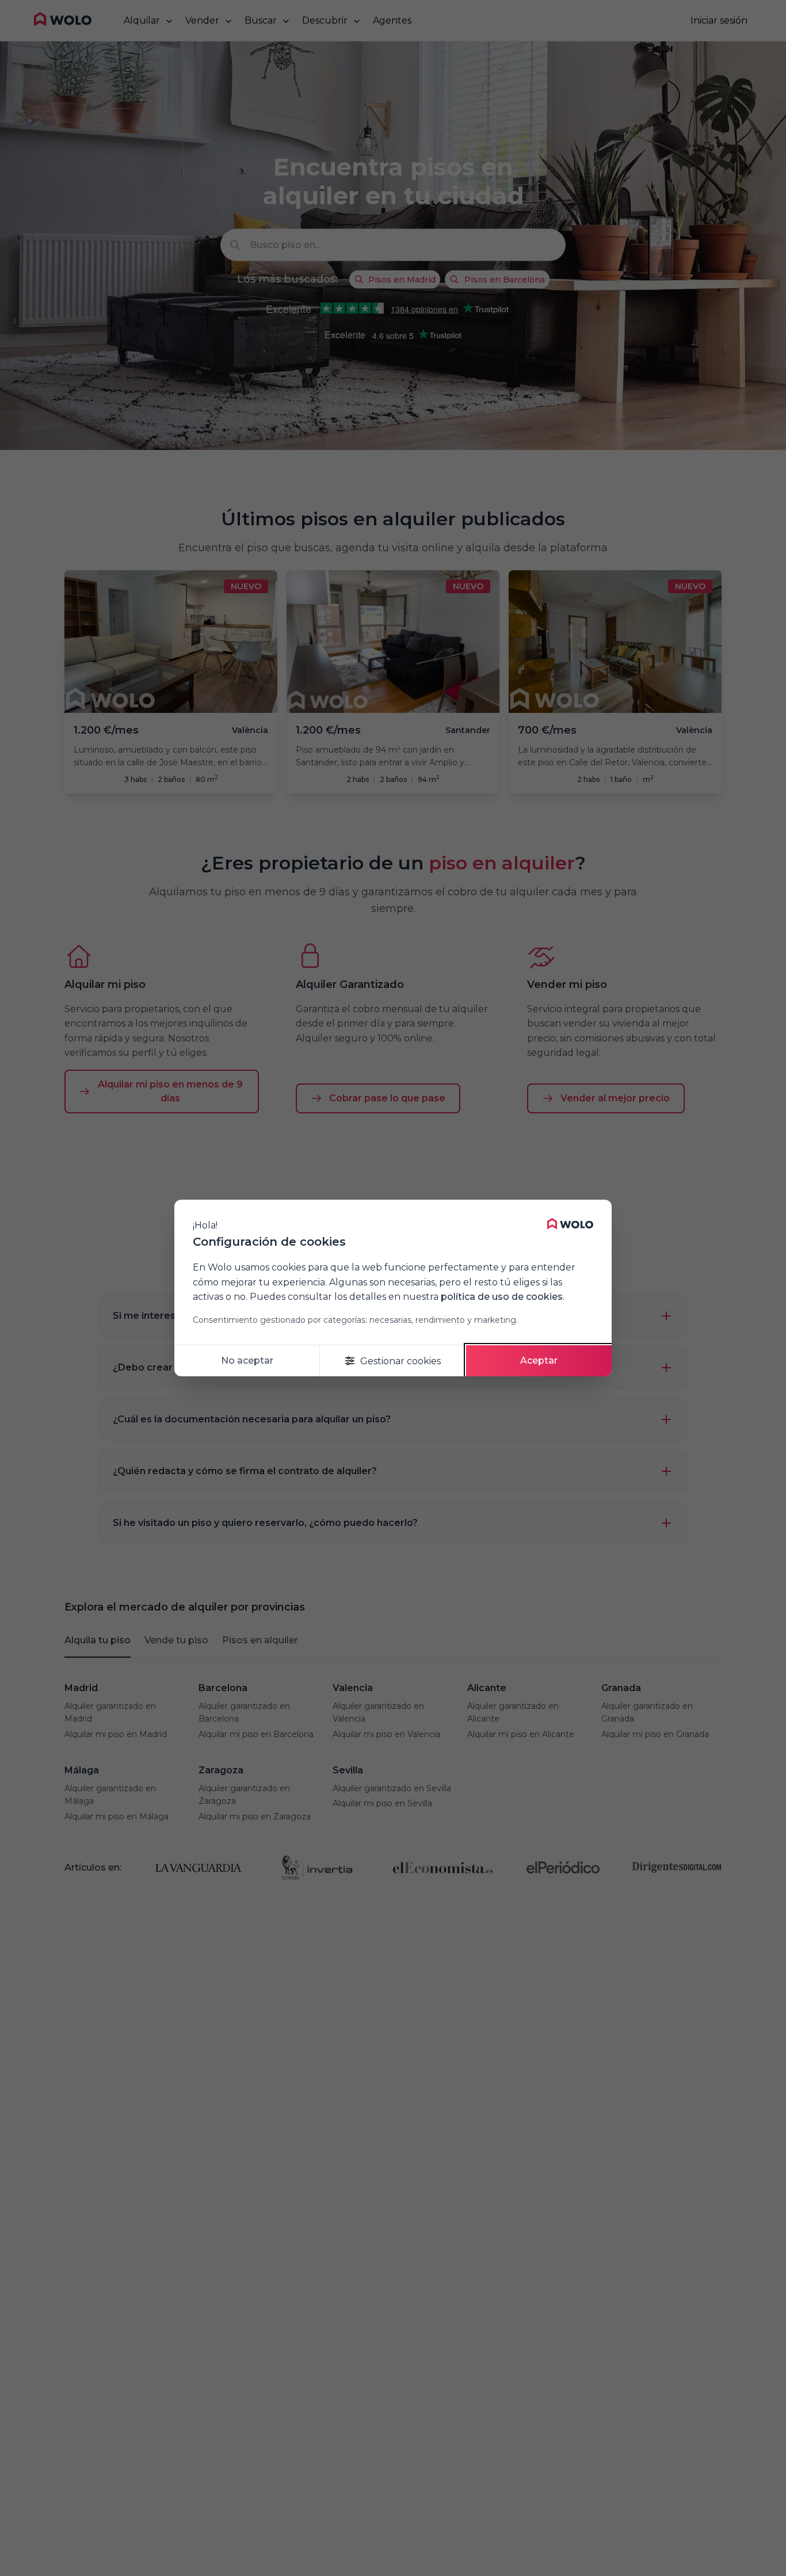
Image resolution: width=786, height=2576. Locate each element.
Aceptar (539, 1360)
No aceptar (247, 1360)
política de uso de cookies (502, 1297)
